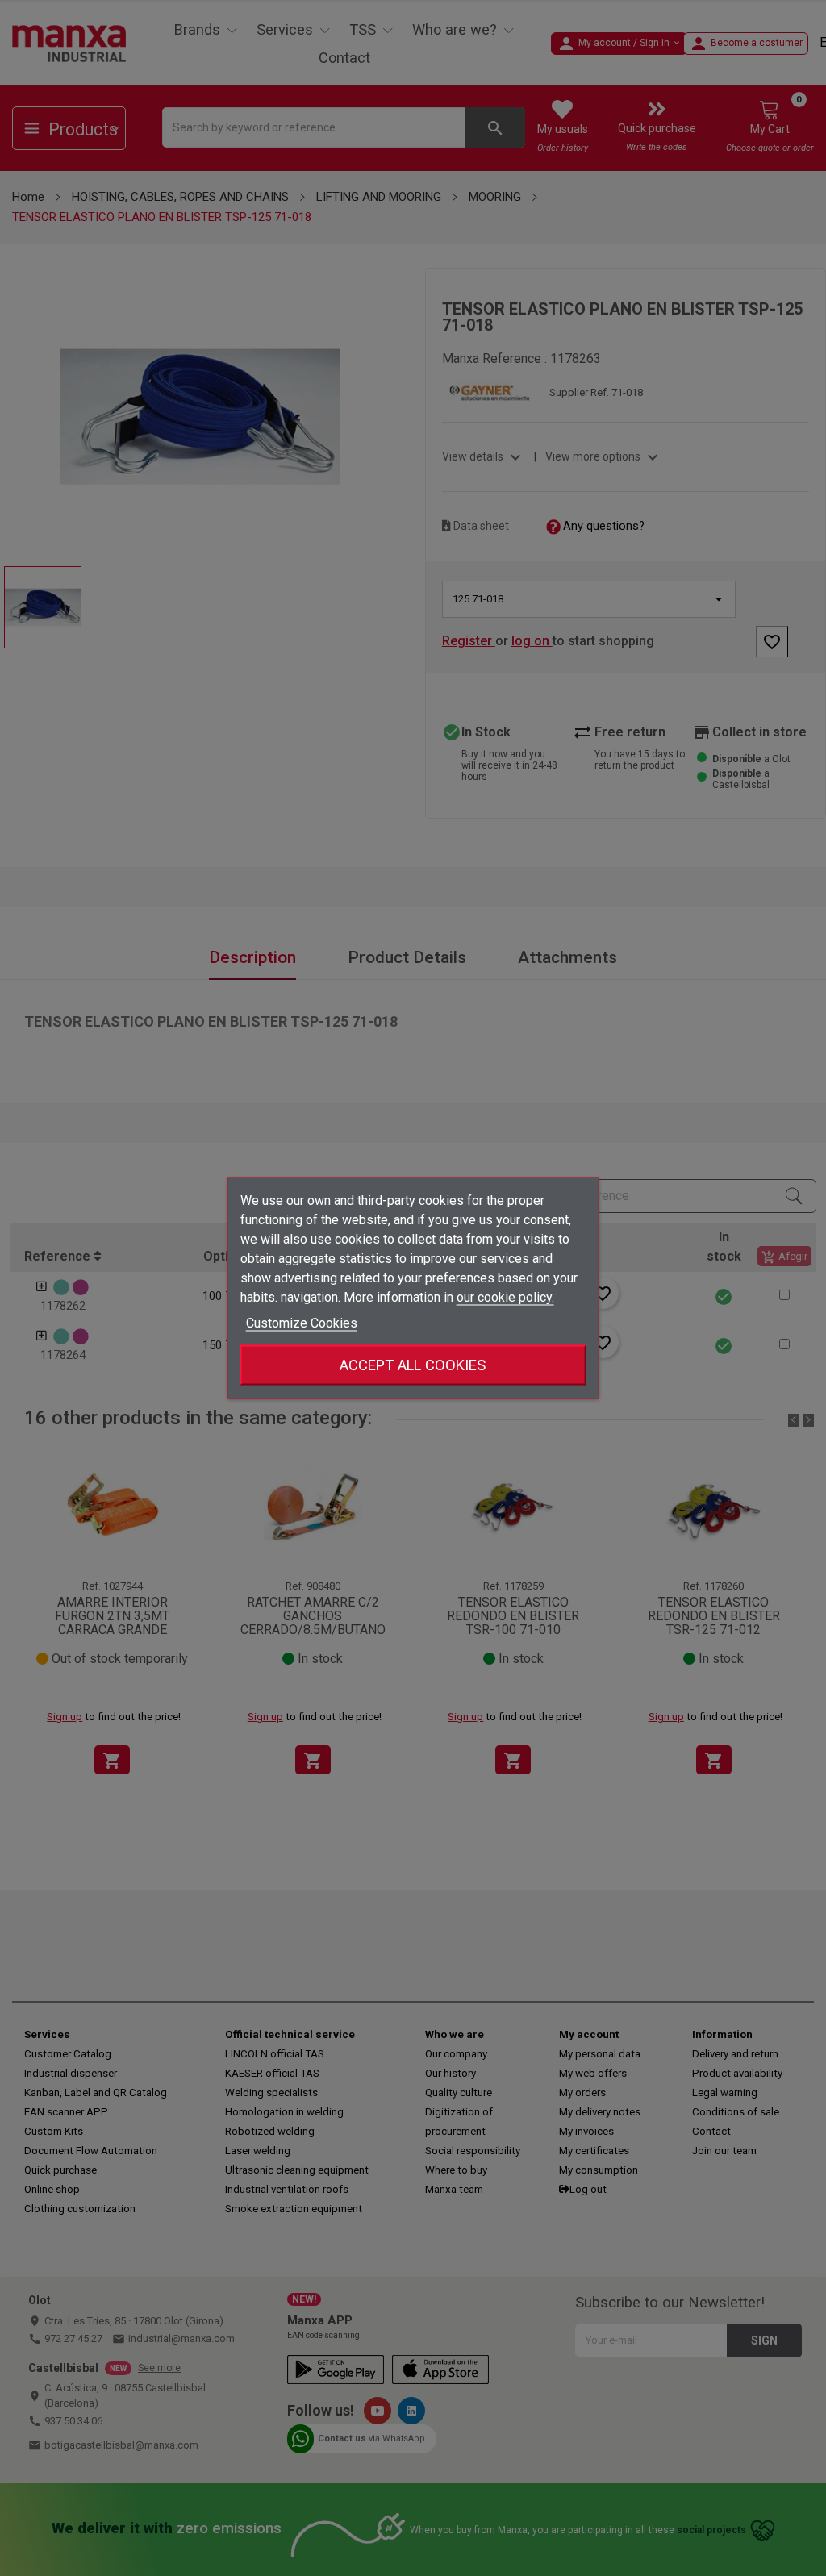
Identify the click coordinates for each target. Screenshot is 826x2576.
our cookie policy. (505, 1297)
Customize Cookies (302, 1323)
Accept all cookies (413, 1365)
